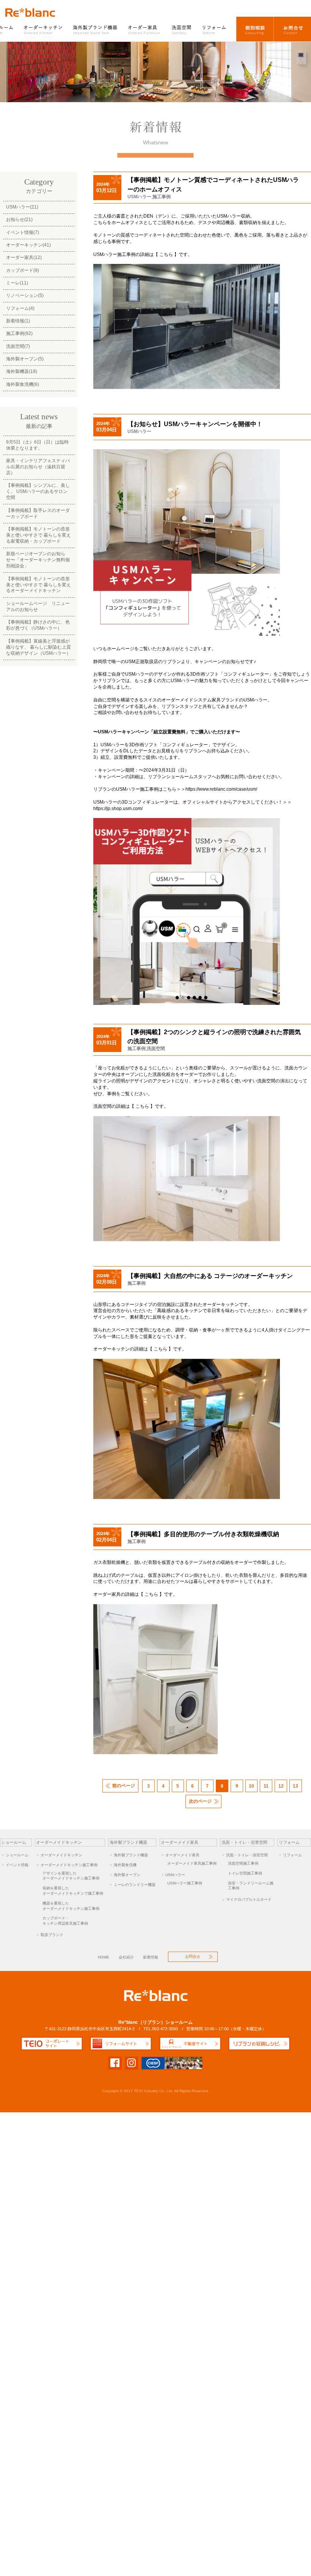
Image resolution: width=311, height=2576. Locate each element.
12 (281, 1786)
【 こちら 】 (166, 254)
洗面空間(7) (18, 346)
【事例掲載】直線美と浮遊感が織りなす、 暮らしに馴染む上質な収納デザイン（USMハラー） (38, 647)
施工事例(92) (19, 333)
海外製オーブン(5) (25, 359)
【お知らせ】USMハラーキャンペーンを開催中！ (195, 424)
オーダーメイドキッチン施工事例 (69, 1865)
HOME (104, 1957)
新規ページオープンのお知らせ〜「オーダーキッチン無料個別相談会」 (38, 560)
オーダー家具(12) (24, 257)
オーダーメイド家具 (182, 1855)
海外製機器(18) (22, 371)
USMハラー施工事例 (185, 1883)
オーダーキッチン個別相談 (255, 29)
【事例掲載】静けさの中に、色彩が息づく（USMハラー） (38, 625)
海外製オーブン (127, 1875)
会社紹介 (126, 1957)
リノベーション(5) (25, 295)
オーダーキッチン (44, 29)
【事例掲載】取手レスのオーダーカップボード (38, 513)
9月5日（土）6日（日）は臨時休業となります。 (37, 445)
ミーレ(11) (17, 283)
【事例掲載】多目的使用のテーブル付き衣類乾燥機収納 (203, 1534)
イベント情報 (17, 1865)
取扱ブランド (52, 1935)
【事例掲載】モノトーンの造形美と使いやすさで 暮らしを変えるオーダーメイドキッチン (38, 585)
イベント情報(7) (23, 232)
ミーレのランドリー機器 (135, 1885)
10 (251, 1786)
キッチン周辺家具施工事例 (65, 1921)
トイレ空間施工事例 (245, 1873)
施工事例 (162, 197)
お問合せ (292, 29)
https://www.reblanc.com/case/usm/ (221, 789)
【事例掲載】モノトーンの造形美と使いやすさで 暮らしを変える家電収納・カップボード (38, 535)
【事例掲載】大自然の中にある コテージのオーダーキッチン (210, 1276)
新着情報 (151, 1957)
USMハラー (139, 197)
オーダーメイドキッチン (61, 1855)
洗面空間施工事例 (243, 1863)
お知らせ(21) (19, 220)
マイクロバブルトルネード (249, 1899)
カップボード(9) (23, 270)
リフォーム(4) (20, 308)
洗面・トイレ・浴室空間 (247, 1855)
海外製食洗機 (125, 1865)
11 (266, 1786)
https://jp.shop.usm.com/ (118, 809)
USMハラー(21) (22, 207)
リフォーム (217, 29)
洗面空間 (182, 29)
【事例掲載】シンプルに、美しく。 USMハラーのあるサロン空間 (38, 491)
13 (295, 1786)
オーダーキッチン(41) (28, 245)
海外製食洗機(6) (23, 384)
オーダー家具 (145, 29)
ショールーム (17, 1855)
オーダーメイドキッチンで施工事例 (73, 1891)
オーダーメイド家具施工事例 (192, 1863)
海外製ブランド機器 (96, 29)
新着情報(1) (18, 321)
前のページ (124, 1786)
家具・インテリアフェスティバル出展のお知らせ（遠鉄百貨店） (38, 467)
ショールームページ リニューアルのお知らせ (38, 606)
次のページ (200, 1801)
